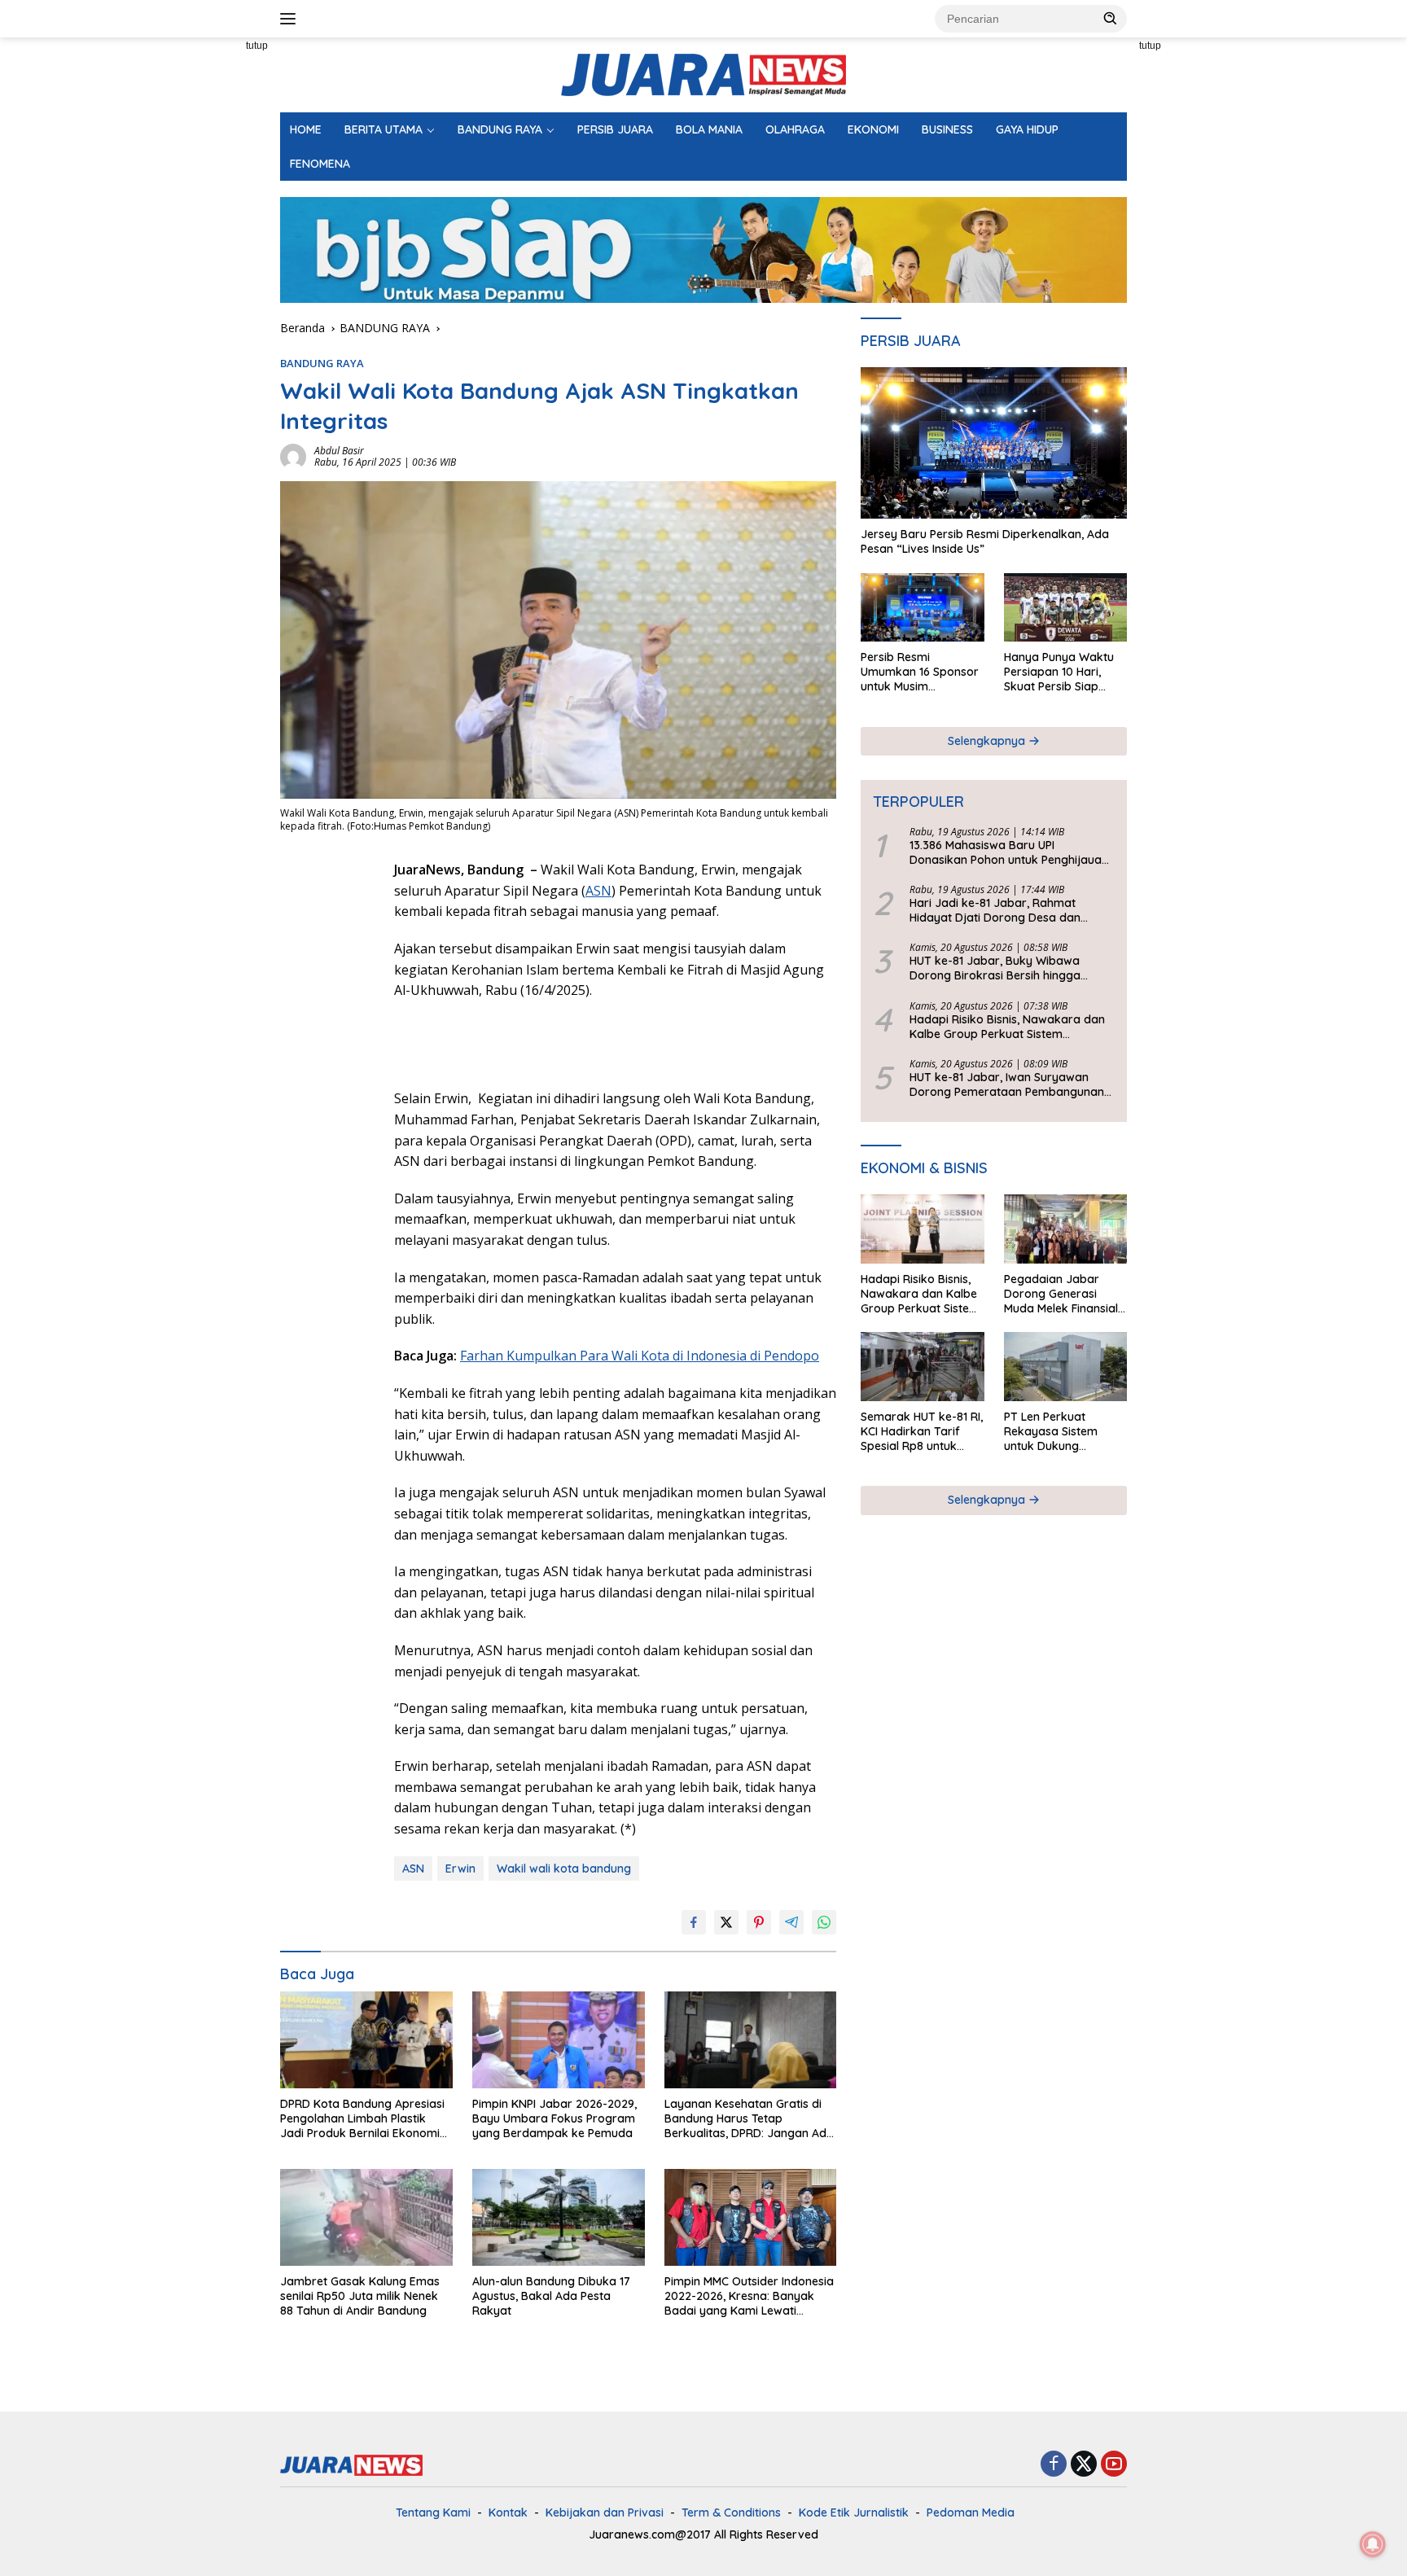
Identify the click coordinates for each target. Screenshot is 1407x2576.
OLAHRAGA (795, 129)
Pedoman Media (971, 2512)
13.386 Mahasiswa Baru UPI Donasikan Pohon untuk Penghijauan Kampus (1009, 852)
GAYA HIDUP (1027, 129)
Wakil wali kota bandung (564, 1868)
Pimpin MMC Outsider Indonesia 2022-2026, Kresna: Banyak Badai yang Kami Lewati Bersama (749, 2296)
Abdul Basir (339, 451)
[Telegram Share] (791, 1922)
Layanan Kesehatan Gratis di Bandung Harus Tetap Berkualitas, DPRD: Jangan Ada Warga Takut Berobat (749, 2119)
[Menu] (291, 19)
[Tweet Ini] (726, 1922)
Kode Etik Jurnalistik (854, 2512)
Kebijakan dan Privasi (605, 2512)
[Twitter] (1084, 2465)
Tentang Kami (433, 2512)
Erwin (460, 1868)
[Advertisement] (207, 282)
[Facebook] (1054, 2465)
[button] (1111, 18)
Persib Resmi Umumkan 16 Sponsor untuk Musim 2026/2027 (920, 672)
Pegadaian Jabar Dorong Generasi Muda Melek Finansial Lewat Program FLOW (1063, 1294)
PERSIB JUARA (615, 129)
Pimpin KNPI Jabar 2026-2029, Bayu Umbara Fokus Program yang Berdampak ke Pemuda (554, 2118)
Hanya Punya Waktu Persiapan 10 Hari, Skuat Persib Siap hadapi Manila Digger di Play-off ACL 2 (1062, 672)
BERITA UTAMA (384, 129)
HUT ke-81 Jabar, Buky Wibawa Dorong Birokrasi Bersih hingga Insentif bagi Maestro (995, 969)
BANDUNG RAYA (500, 129)
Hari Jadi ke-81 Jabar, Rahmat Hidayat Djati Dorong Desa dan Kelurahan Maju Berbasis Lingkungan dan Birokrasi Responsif (1010, 910)
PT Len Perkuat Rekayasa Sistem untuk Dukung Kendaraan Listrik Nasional (1052, 1432)
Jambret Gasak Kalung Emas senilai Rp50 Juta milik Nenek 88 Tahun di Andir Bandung (360, 2296)
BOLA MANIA (709, 129)
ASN (598, 891)
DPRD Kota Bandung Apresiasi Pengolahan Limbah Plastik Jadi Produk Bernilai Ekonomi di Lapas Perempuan (362, 2119)
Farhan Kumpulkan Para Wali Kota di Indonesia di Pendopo (640, 1356)
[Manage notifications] (1373, 2544)
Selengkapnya (988, 741)
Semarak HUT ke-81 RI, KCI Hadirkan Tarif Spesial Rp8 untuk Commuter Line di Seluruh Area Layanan (922, 1432)
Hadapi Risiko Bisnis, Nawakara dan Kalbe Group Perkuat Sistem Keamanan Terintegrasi (1007, 1027)
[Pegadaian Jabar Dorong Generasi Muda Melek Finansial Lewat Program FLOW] (1065, 1229)
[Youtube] (1114, 2465)
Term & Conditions (731, 2512)
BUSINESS (947, 129)
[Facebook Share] (694, 1922)
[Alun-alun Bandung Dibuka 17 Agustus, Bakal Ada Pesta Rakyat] (559, 2217)
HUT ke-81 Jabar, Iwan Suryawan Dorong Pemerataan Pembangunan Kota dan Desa (1007, 1084)
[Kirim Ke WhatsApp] (824, 1922)
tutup (257, 46)
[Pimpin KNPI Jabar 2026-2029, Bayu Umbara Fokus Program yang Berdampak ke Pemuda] (559, 2040)
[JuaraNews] (703, 74)
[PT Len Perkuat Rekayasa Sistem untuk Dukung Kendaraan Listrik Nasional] (1065, 1367)
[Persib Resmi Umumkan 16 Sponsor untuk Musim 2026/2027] (922, 608)
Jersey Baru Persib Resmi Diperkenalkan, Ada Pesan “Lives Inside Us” (985, 541)
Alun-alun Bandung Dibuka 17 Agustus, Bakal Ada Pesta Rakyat (551, 2296)
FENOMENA (320, 164)
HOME (306, 129)
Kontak (508, 2512)
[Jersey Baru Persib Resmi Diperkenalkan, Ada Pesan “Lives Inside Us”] (994, 443)
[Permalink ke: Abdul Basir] (293, 456)
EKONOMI (873, 129)
